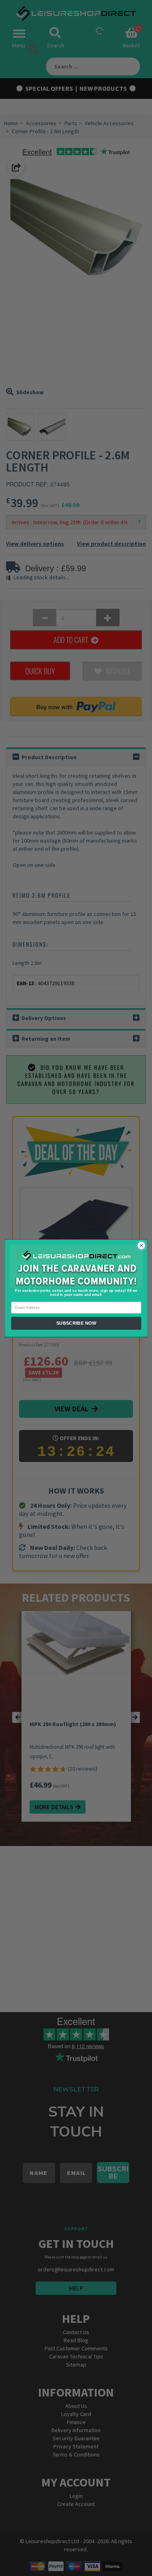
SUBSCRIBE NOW (76, 1323)
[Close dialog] (141, 1245)
